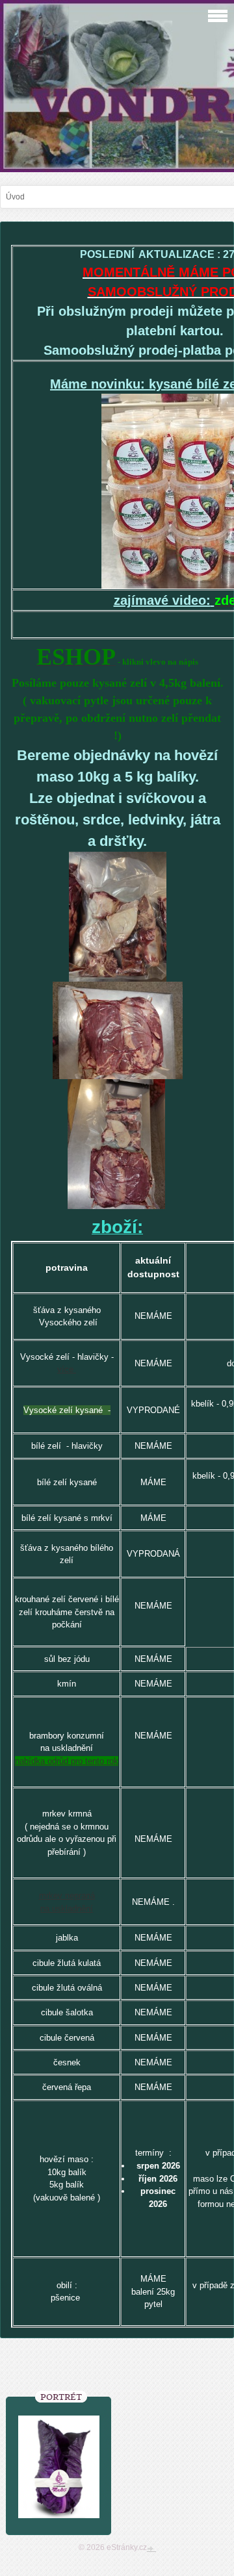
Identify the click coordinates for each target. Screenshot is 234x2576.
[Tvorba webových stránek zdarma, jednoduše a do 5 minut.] (151, 2549)
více (67, 1369)
